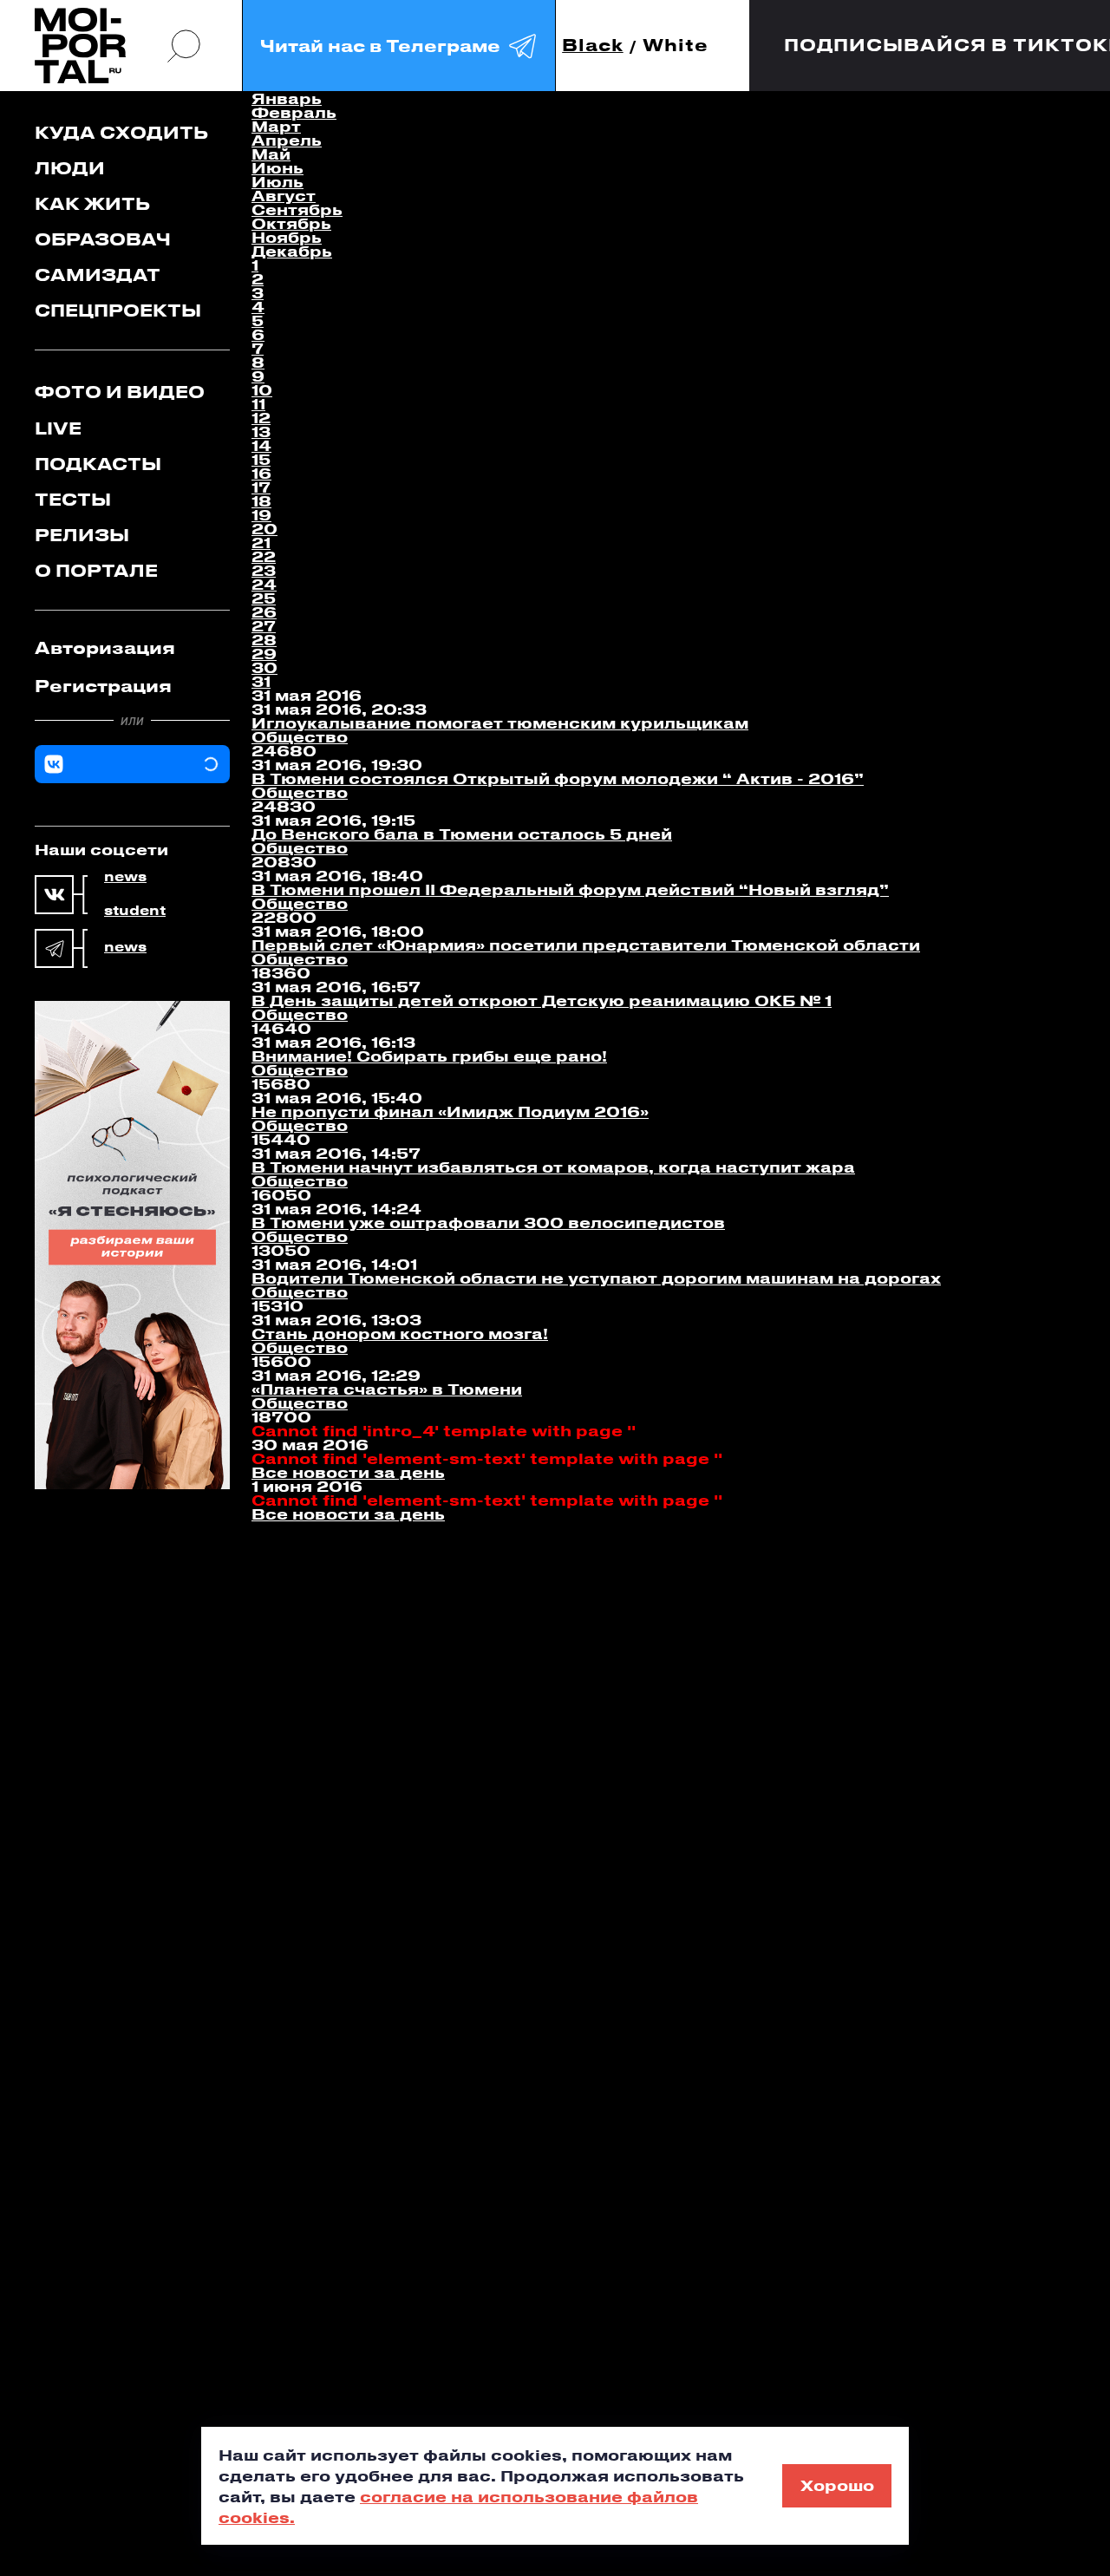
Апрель (287, 140)
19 (261, 514)
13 (261, 431)
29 (264, 653)
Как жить (92, 203)
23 (264, 570)
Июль (277, 181)
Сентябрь (297, 209)
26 (264, 611)
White (676, 46)
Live (58, 428)
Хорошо (837, 2485)
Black (593, 46)
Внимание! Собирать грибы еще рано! (429, 1056)
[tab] (132, 648)
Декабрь (292, 251)
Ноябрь (287, 237)
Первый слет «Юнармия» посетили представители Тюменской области (586, 945)
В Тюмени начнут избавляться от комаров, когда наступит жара (553, 1167)
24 (264, 584)
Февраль (294, 112)
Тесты (73, 499)
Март (276, 126)
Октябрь (291, 223)
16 (261, 473)
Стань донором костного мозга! (400, 1333)
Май (271, 154)
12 (261, 417)
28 (264, 639)
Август (284, 195)
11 (258, 403)
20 (264, 528)
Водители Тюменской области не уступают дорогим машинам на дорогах (596, 1278)
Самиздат (98, 275)
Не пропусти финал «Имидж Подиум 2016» (450, 1111)
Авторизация (105, 647)
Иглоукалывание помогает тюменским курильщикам (500, 722)
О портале (96, 570)
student (135, 911)
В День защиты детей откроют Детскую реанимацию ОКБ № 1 (542, 1000)
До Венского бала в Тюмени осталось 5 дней (462, 834)
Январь (287, 98)
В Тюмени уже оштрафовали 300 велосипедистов (488, 1222)
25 (264, 598)
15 (261, 459)
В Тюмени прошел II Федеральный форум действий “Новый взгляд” (570, 889)
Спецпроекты (118, 310)
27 (264, 625)
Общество (300, 736)
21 (261, 542)
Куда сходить (121, 132)
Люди (70, 168)
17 (261, 487)
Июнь (277, 167)
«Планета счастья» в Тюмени (387, 1389)
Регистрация (103, 686)
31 (261, 681)
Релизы (82, 535)
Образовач (103, 239)
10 (262, 389)
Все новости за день (348, 1472)
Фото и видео (120, 392)
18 (261, 500)
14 (261, 445)
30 (264, 667)
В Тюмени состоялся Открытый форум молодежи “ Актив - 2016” (558, 778)
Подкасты (98, 464)
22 (264, 556)
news (125, 877)
